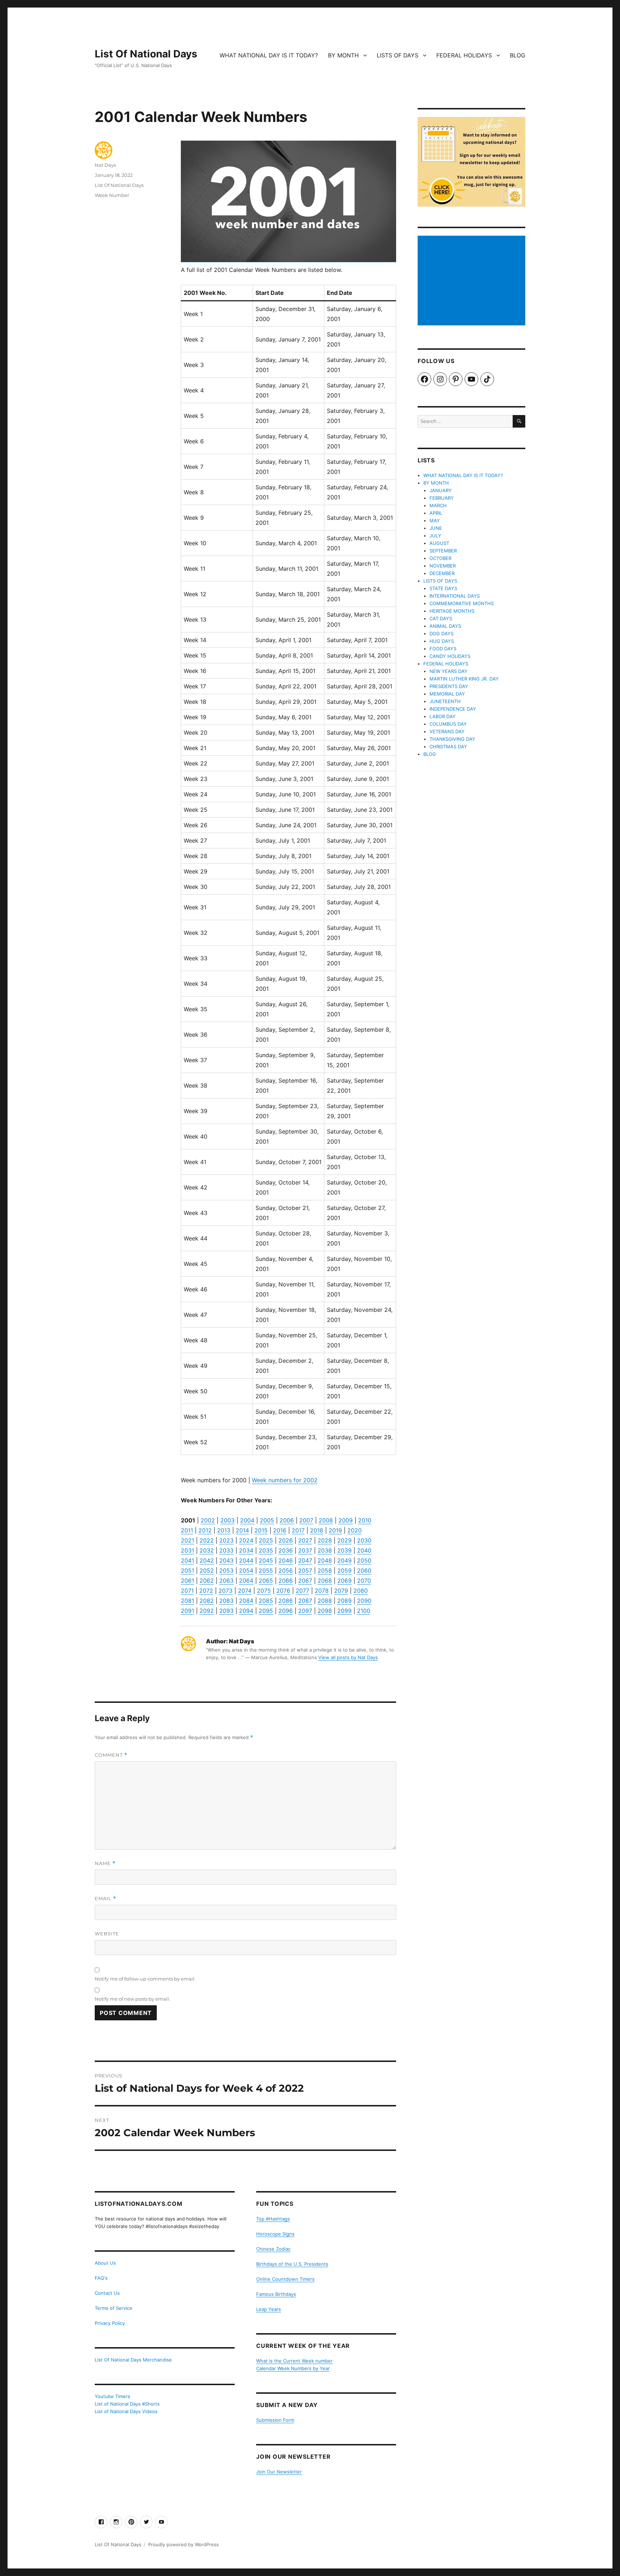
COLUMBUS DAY (448, 724)
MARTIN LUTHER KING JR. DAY (464, 679)
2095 (266, 1611)
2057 (305, 1570)
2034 (246, 1550)
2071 (187, 1591)
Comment (111, 1755)
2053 (226, 1570)
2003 (227, 1520)
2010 (365, 1520)
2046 (286, 1560)
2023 (226, 1540)
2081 (187, 1601)
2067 (305, 1581)
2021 (187, 1540)
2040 (364, 1550)
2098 (325, 1611)
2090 (364, 1601)
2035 (266, 1550)
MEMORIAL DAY (447, 694)
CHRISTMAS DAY (448, 747)
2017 (298, 1530)
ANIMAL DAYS (445, 626)
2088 (325, 1601)
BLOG (518, 55)
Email (105, 1899)
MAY (435, 521)
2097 (305, 1611)
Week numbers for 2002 (285, 1480)
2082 (207, 1601)
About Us (105, 2263)
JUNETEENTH (445, 701)
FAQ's (101, 2278)
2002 (208, 1520)
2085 (266, 1601)
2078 (322, 1591)
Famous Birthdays (276, 2294)
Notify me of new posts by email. (132, 1999)
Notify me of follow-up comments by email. (145, 1979)
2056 (286, 1570)
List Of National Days (146, 54)
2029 (344, 1540)
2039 (344, 1550)
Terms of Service (114, 2308)
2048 (325, 1560)
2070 (364, 1581)
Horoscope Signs (275, 2234)
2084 (246, 1601)
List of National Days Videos (126, 2411)
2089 (344, 1601)
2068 (325, 1581)
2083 (226, 1601)
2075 (264, 1591)
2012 (205, 1530)
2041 (187, 1560)
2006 (287, 1520)
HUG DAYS (442, 641)
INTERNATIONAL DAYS (455, 596)
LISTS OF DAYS (398, 55)
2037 (305, 1550)
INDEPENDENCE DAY (453, 709)
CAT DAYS (441, 618)
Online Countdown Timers (285, 2279)
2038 (325, 1550)
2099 (344, 1611)
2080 (361, 1591)
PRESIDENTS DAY (449, 686)
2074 (245, 1591)
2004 (247, 1520)
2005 (267, 1520)
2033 (226, 1550)
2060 (364, 1570)
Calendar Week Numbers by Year (293, 2368)
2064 (246, 1581)
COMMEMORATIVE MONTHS (462, 603)
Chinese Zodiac (273, 2249)
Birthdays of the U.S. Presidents (292, 2264)
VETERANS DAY (447, 731)
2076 (283, 1591)
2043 (226, 1560)
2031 (187, 1550)
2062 (207, 1581)
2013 (224, 1530)
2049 (344, 1560)
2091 (187, 1611)
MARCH (438, 505)
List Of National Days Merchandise (133, 2360)
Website (107, 1934)
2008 (326, 1520)
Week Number (112, 195)
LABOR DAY (443, 716)
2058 (325, 1570)
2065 (266, 1581)
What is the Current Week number (294, 2361)
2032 (207, 1550)
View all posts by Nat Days (348, 1657)
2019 (335, 1530)
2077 (302, 1591)
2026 (286, 1540)
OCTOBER (440, 558)
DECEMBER (442, 573)
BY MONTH (343, 55)
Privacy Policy (110, 2323)
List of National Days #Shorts (127, 2404)
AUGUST (439, 543)
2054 (246, 1570)
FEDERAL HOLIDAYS (464, 55)
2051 (187, 1570)
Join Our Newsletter (279, 2472)
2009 (346, 1520)
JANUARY (441, 490)
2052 (207, 1570)
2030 (364, 1540)
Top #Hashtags (273, 2219)
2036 (286, 1550)
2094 (246, 1611)
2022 (207, 1540)
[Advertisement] (473, 281)
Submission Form (275, 2420)
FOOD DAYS (443, 649)
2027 (305, 1540)
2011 (187, 1530)
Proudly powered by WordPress (184, 2544)
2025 (266, 1540)
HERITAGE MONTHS (452, 611)
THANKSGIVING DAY (452, 739)
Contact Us (107, 2293)
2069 (344, 1581)
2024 (246, 1540)
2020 (354, 1530)
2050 (364, 1560)
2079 (341, 1591)
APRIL (436, 513)
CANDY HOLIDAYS (450, 656)
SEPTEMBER (443, 551)
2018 (317, 1530)
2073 (226, 1591)
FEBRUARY (442, 498)
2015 (261, 1530)
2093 (226, 1611)
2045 (266, 1560)
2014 (242, 1530)
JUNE (436, 528)
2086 (286, 1601)
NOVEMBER (443, 566)
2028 (325, 1540)
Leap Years (269, 2309)
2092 (207, 1611)
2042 (207, 1560)
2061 (187, 1581)
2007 (306, 1520)
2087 (305, 1601)
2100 (364, 1611)
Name (105, 1863)
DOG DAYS (441, 634)
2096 (286, 1611)
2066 (286, 1581)
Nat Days (105, 165)
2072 (206, 1591)
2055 (266, 1570)
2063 (226, 1581)
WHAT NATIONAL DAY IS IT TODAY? (269, 55)
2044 (246, 1560)
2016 (280, 1530)
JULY (435, 536)
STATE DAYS (443, 588)
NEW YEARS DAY (448, 671)
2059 (344, 1570)
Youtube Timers (112, 2396)
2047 (305, 1560)
